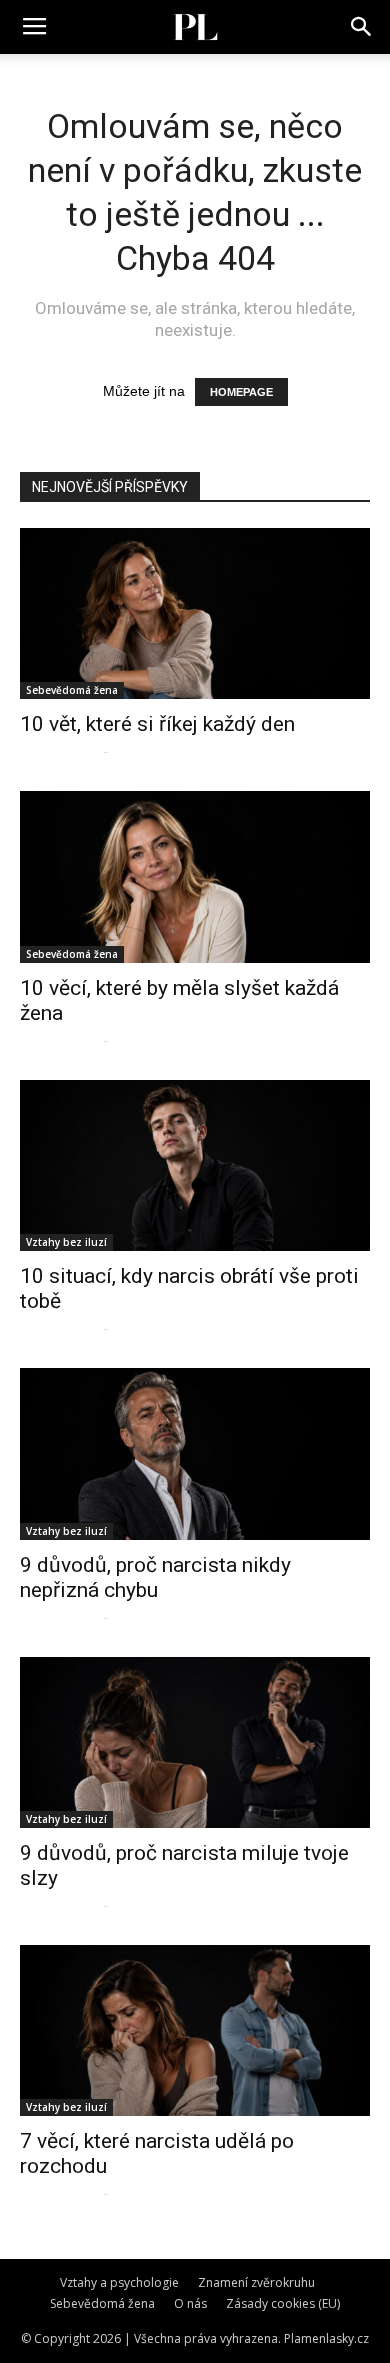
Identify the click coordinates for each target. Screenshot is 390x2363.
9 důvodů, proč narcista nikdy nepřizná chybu (155, 1577)
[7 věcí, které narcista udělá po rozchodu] (195, 2030)
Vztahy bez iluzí (66, 1242)
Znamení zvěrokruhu (256, 2282)
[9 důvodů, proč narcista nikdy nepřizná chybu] (195, 1453)
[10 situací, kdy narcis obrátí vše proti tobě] (195, 1165)
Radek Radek (59, 750)
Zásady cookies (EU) (283, 2303)
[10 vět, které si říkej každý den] (195, 613)
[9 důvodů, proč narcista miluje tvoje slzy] (195, 1742)
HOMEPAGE (241, 392)
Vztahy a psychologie (119, 2282)
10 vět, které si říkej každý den (157, 724)
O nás (190, 2303)
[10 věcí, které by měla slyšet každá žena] (195, 876)
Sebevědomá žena (72, 690)
